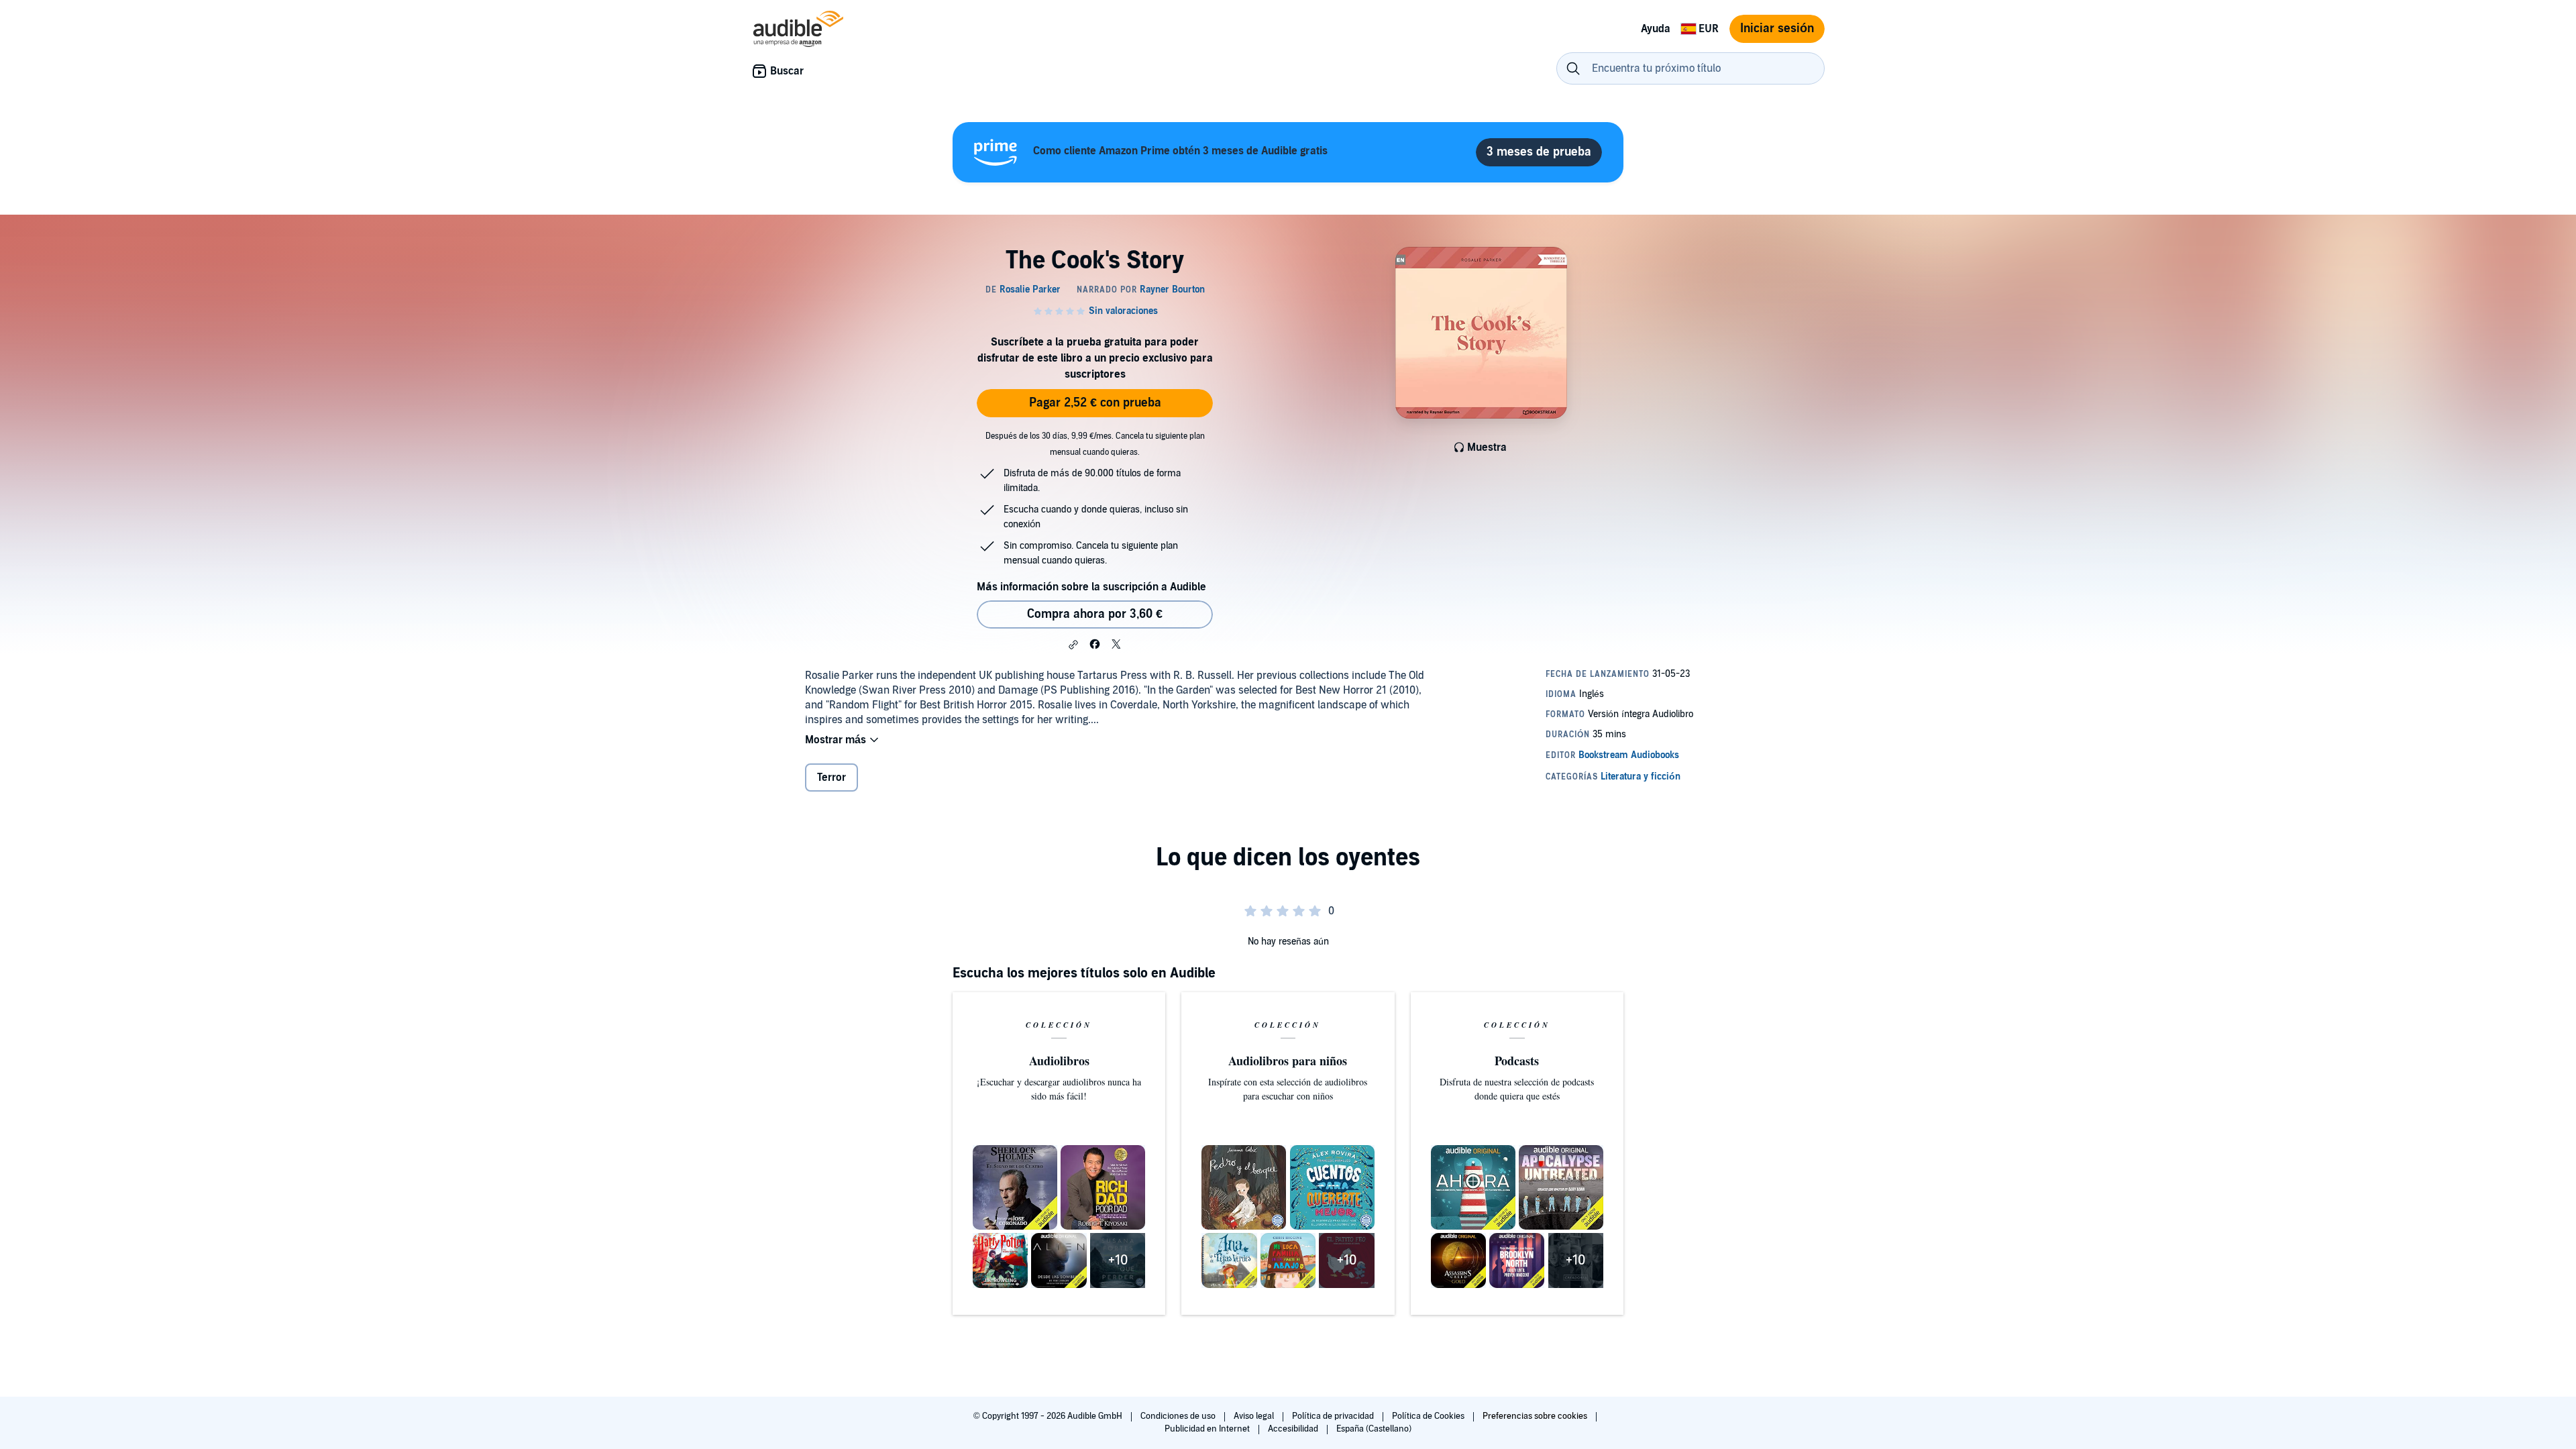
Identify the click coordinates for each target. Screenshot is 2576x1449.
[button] (1073, 645)
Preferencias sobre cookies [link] (1535, 1416)
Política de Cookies (1429, 1416)
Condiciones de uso (1179, 1416)
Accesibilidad (1294, 1429)
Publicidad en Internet (1208, 1429)
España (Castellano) (1374, 1429)
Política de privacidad (1334, 1416)
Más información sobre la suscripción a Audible (1091, 587)
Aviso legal (1255, 1416)
